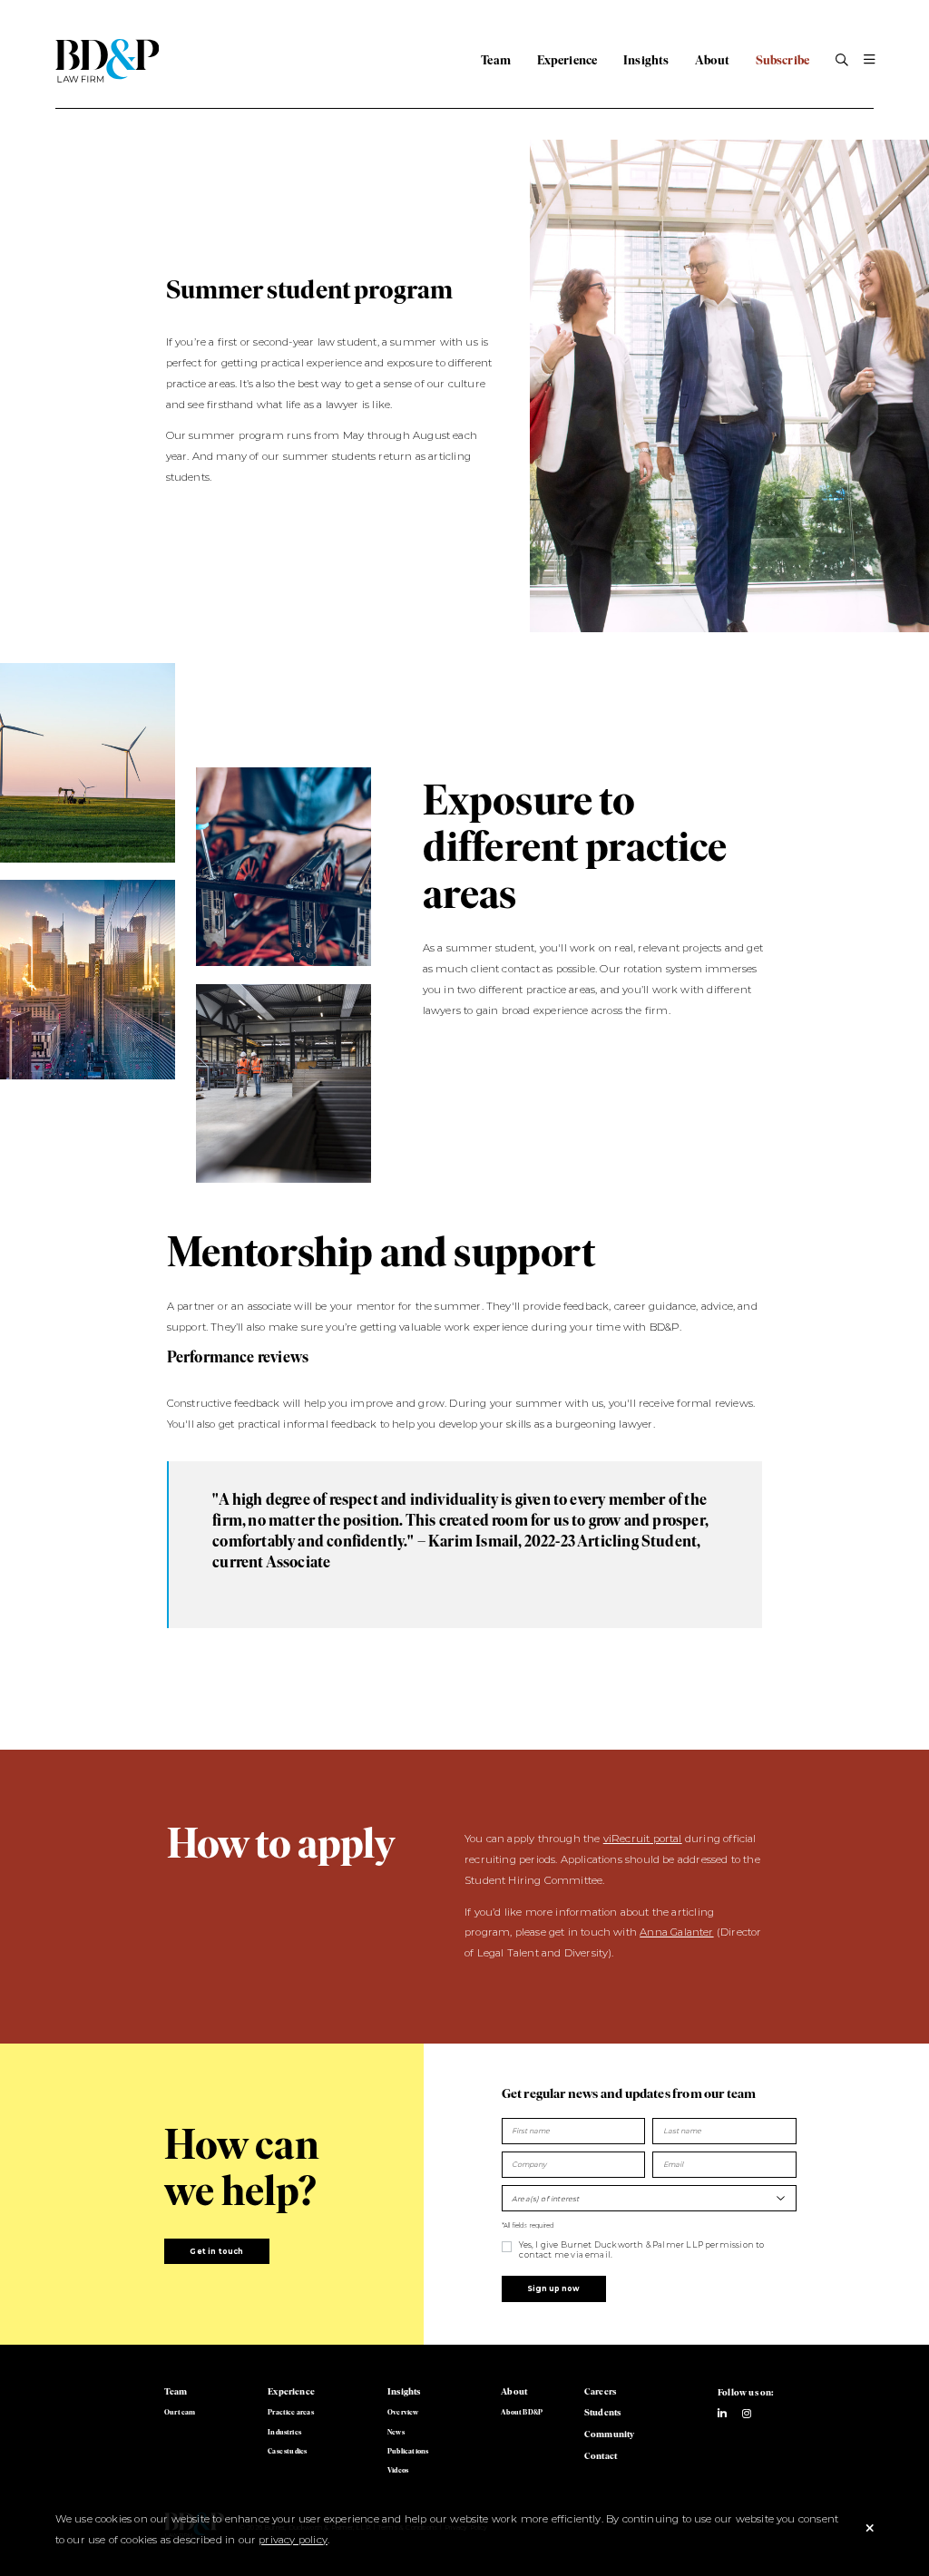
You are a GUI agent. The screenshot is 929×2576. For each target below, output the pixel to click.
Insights (646, 60)
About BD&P (522, 2412)
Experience (567, 60)
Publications (408, 2451)
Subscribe (783, 60)
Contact (601, 2456)
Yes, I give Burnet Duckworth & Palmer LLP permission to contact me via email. (641, 2249)
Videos (398, 2470)
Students (602, 2412)
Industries (284, 2432)
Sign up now (553, 2288)
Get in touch (216, 2251)
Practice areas (291, 2412)
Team (496, 60)
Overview (403, 2412)
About (712, 60)
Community (610, 2434)
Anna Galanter (676, 1932)
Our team (180, 2412)
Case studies (287, 2451)
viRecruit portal (643, 1839)
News (396, 2432)
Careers (600, 2391)
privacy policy (293, 2540)
